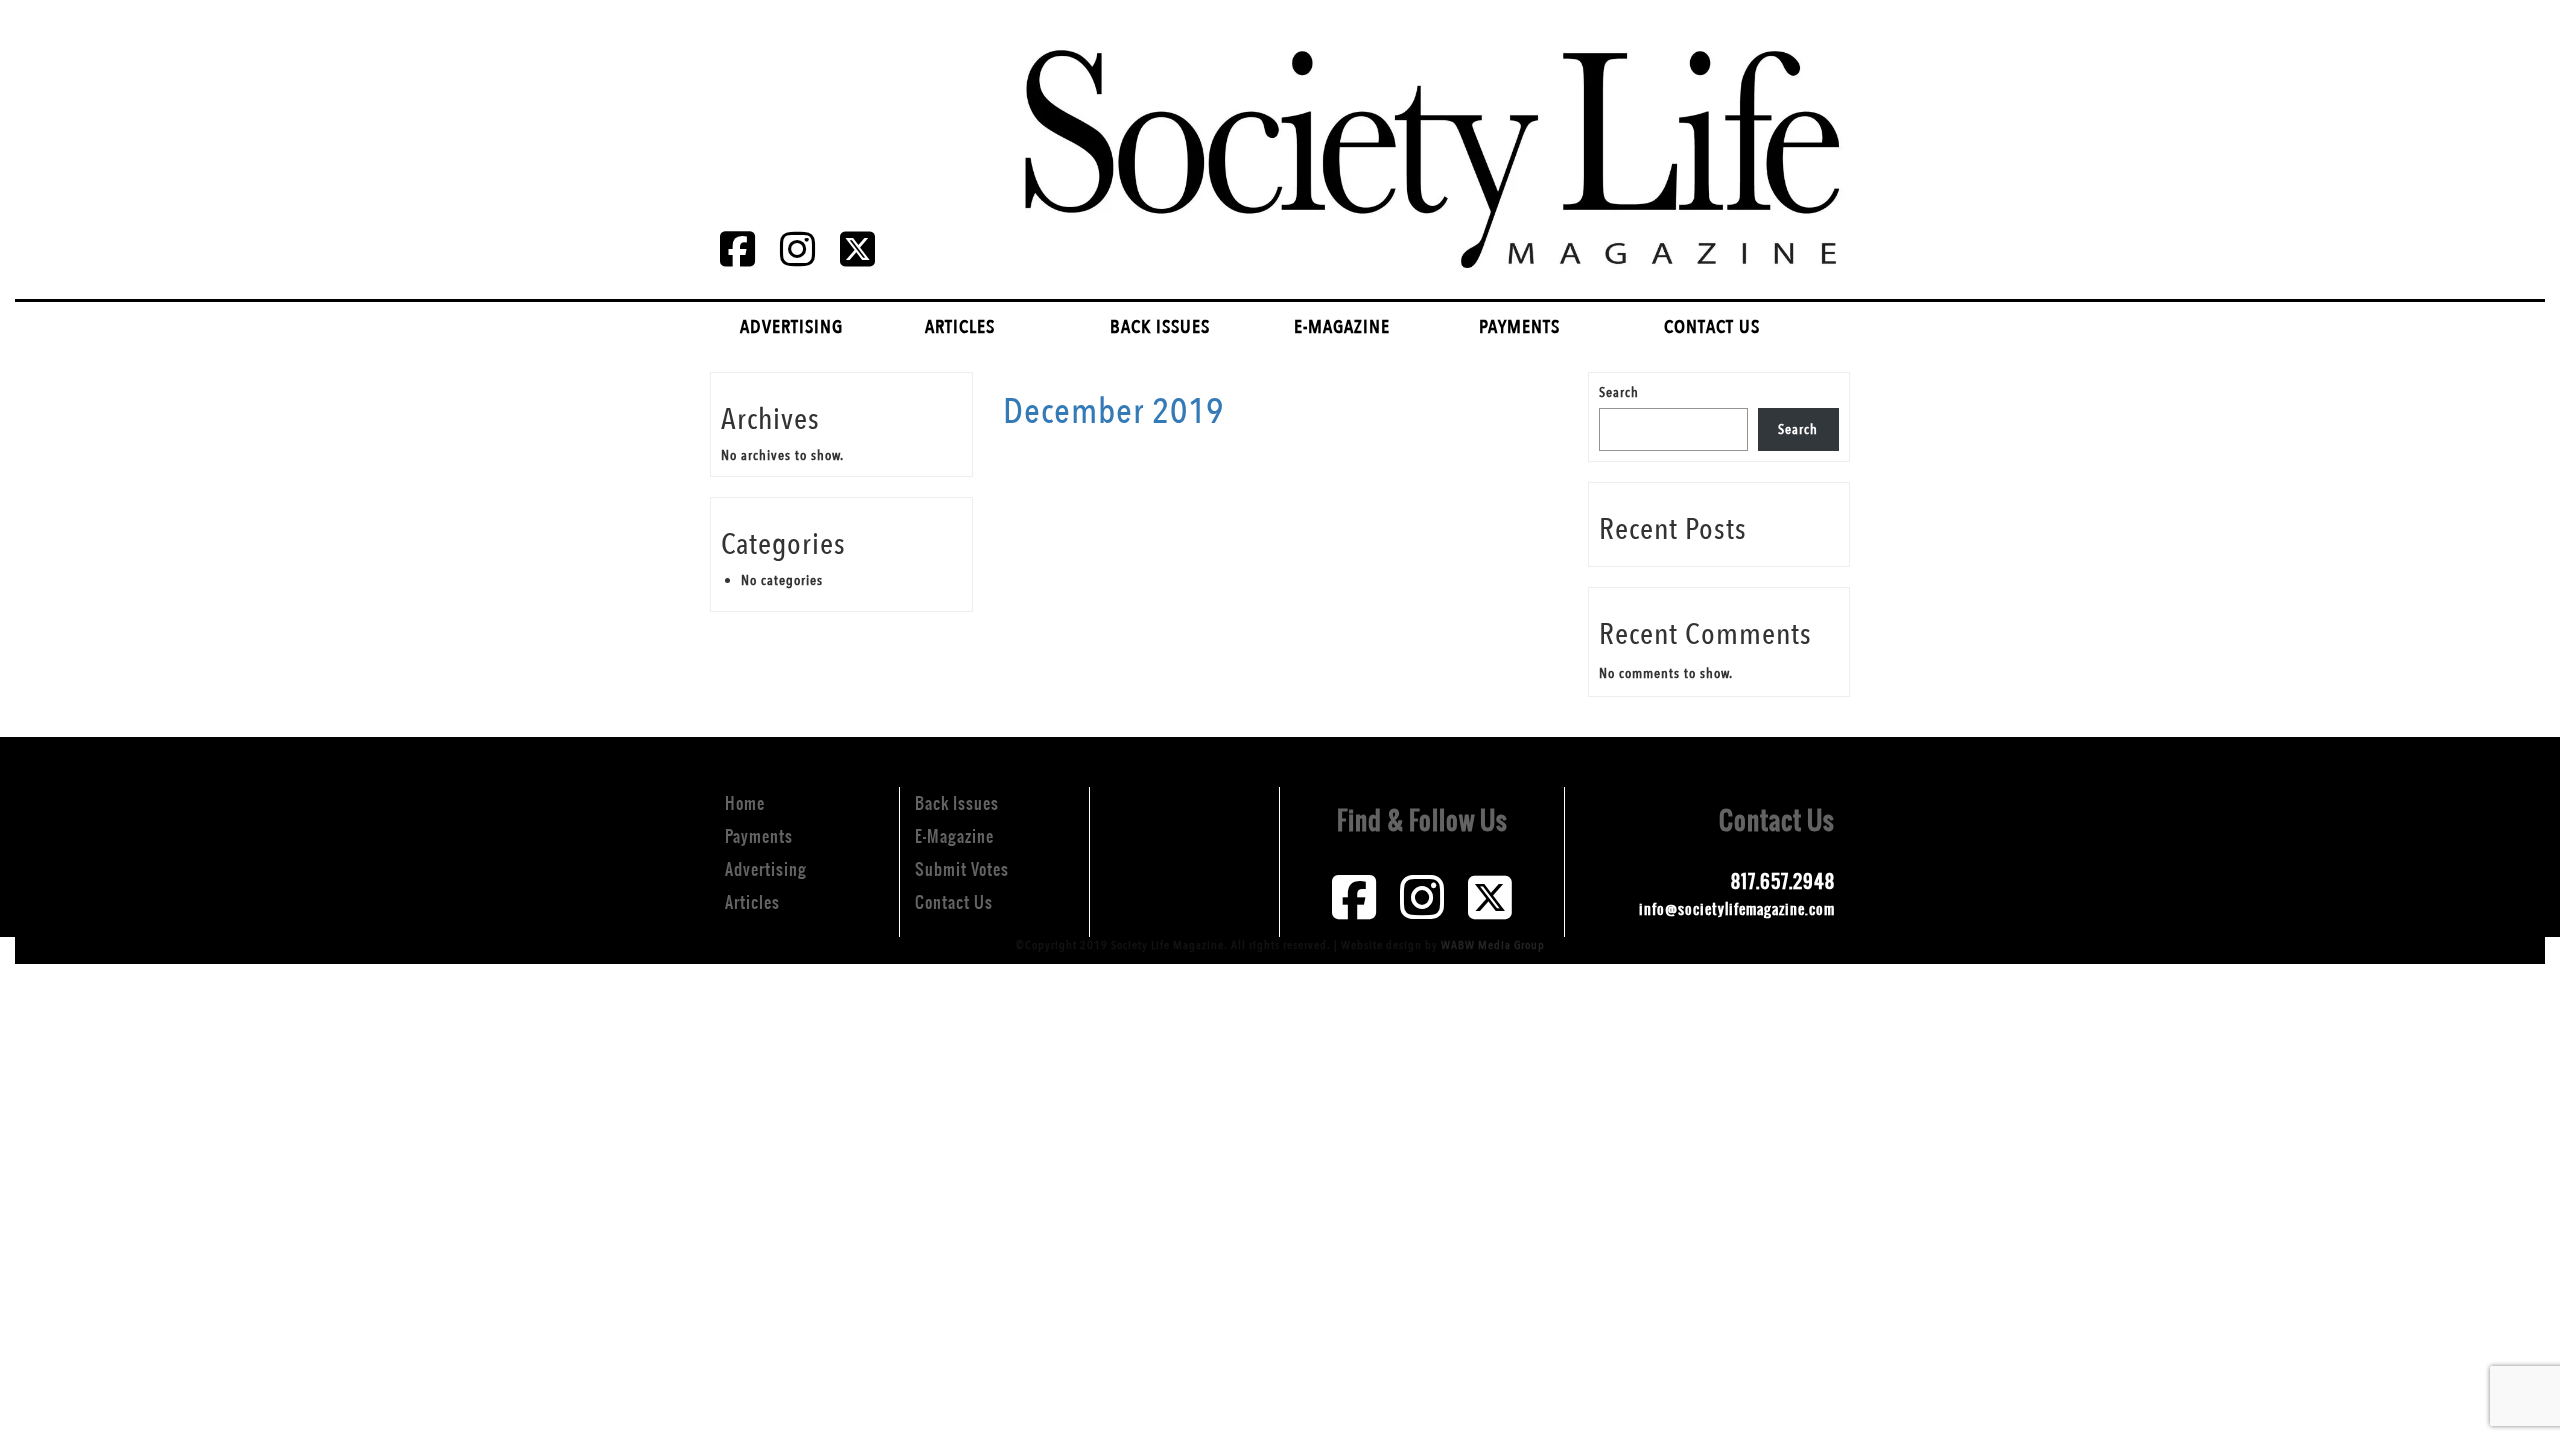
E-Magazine (1342, 327)
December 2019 (1113, 411)
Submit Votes (962, 869)
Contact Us (1712, 327)
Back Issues (1160, 327)
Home (745, 803)
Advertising (791, 327)
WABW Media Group (1493, 945)
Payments (1519, 327)
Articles (960, 327)
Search (1619, 392)
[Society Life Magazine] (1427, 142)
